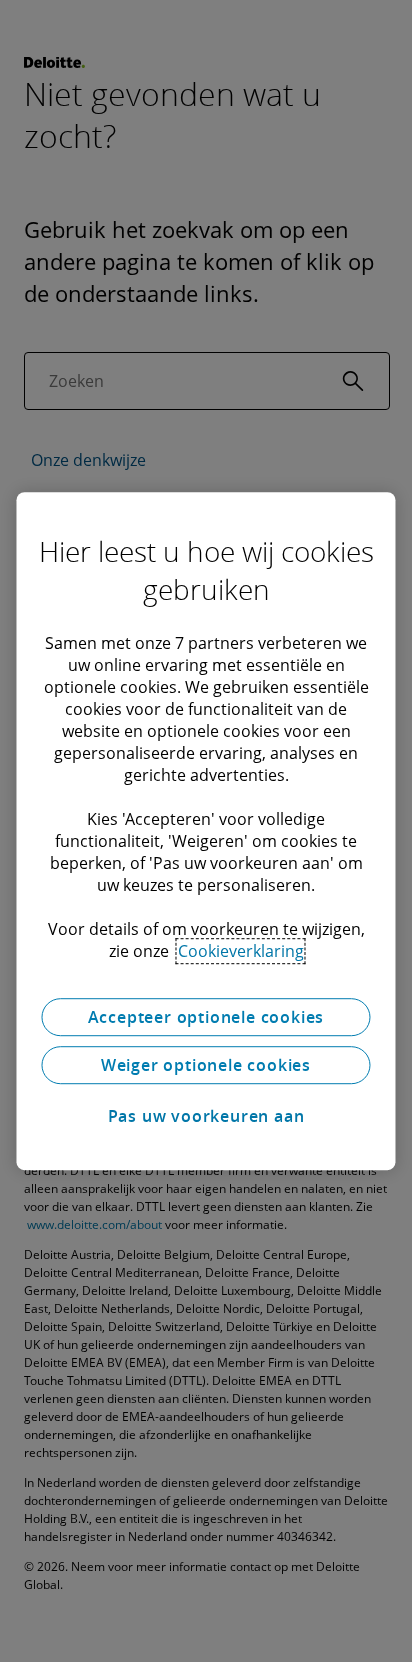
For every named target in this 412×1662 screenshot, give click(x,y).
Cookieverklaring (241, 951)
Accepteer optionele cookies (206, 1017)
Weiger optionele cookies (206, 1065)
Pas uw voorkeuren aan (206, 1116)
